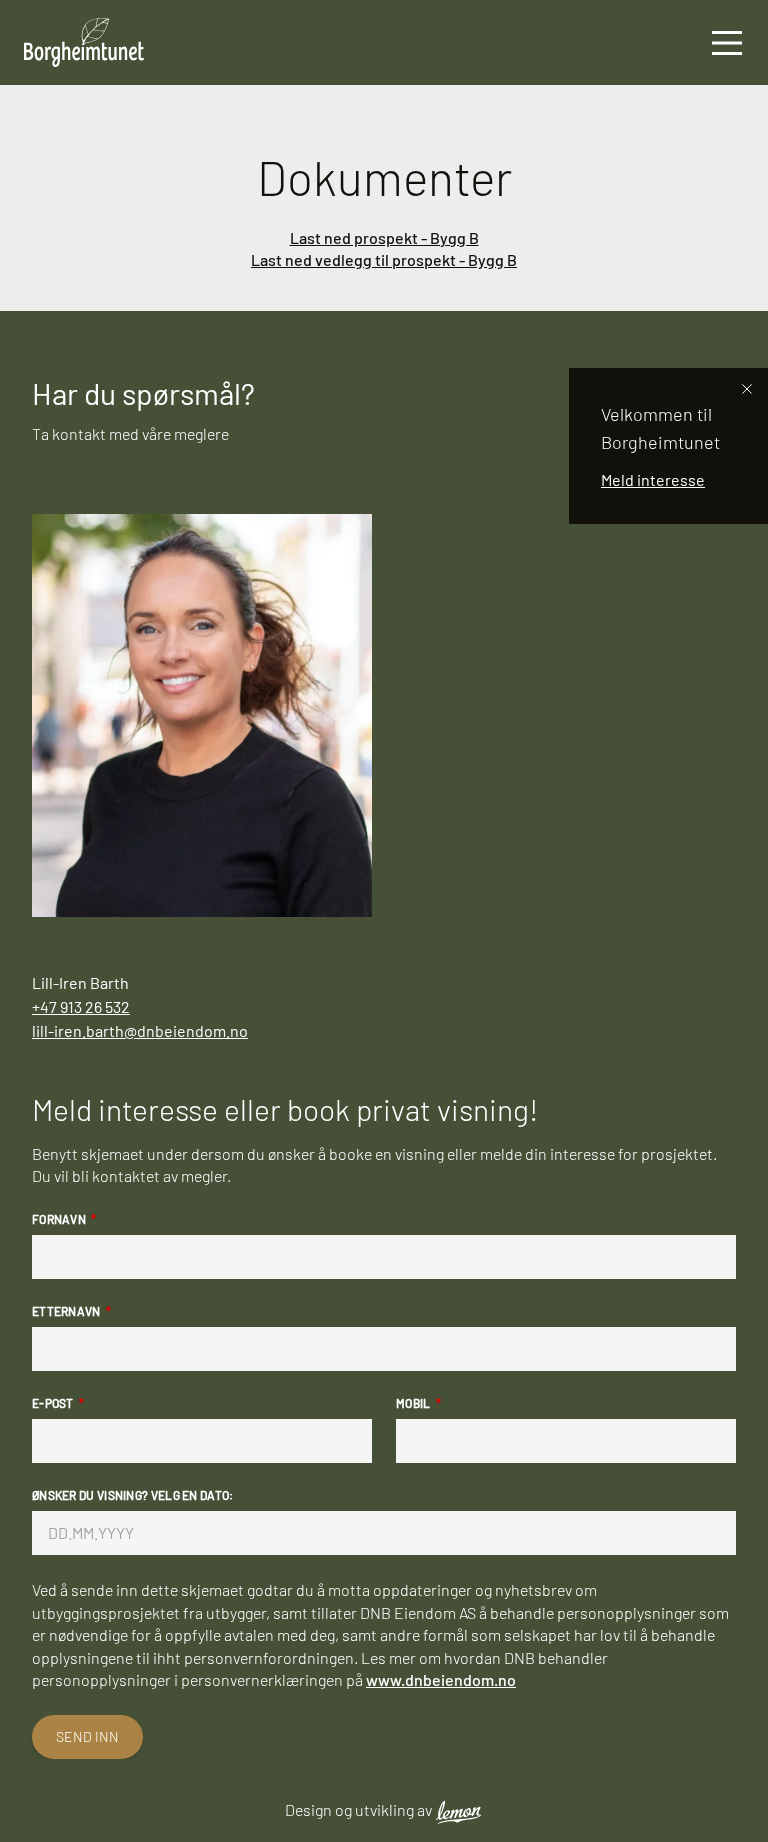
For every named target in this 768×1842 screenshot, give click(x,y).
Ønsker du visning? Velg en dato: (133, 1495)
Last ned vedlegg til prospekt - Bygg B (384, 259)
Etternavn (66, 1311)
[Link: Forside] (72, 42)
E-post (53, 1403)
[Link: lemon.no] (459, 1810)
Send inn (87, 1736)
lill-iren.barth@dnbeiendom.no (140, 1030)
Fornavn (59, 1219)
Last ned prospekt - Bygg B (384, 237)
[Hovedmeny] (727, 42)
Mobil (413, 1403)
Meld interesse (653, 479)
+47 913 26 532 (81, 1006)
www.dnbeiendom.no (441, 1679)
